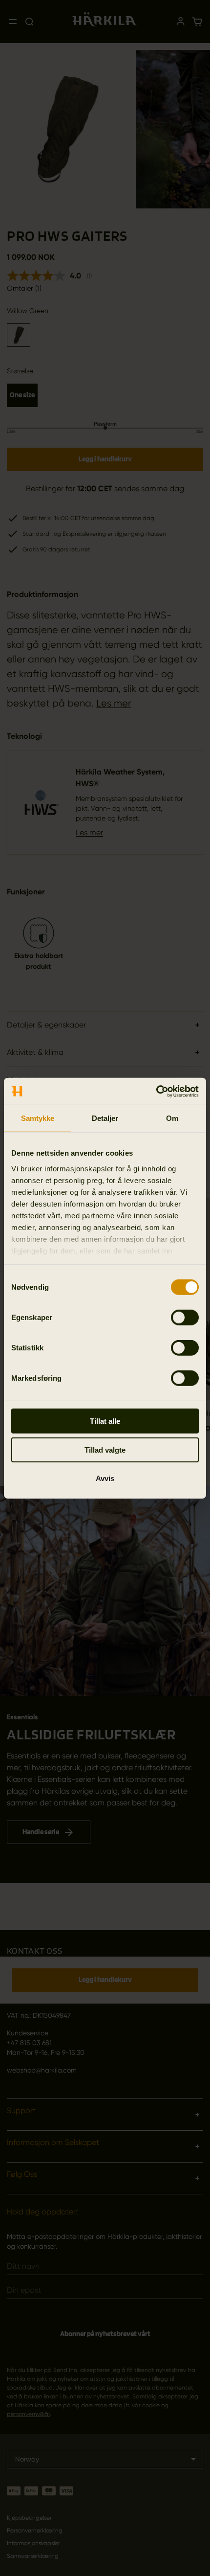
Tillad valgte (105, 1449)
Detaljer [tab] (105, 1118)
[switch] (185, 1318)
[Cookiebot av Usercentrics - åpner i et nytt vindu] (156, 1091)
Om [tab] (172, 1118)
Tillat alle (105, 1421)
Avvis (105, 1478)
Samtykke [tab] (38, 1118)
